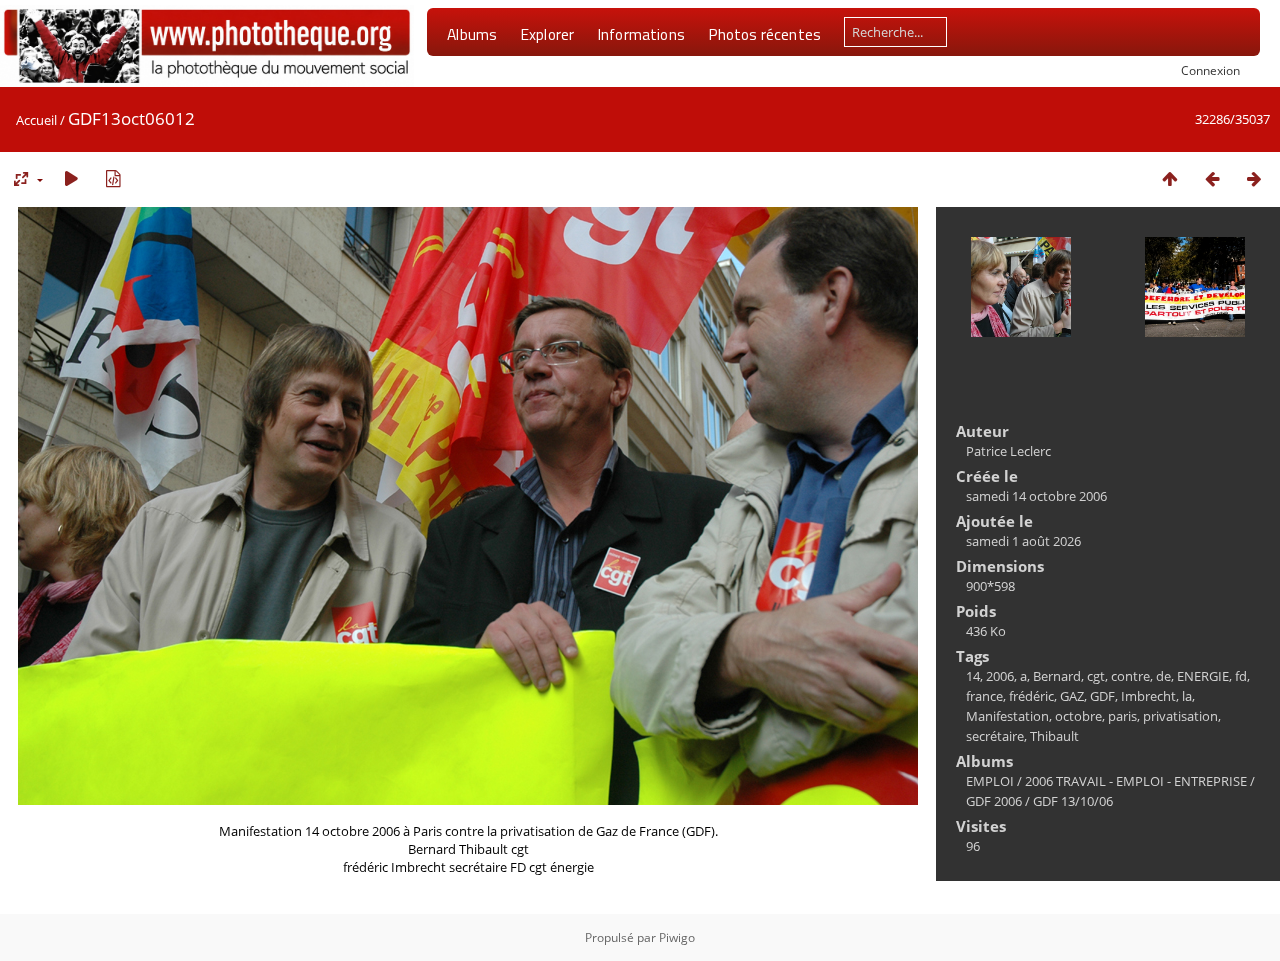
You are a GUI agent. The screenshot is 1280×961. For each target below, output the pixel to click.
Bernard (1057, 676)
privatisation (1180, 716)
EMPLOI (990, 781)
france (984, 696)
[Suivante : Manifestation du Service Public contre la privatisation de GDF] (1254, 178)
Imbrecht (1148, 696)
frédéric (1031, 696)
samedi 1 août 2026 (1023, 541)
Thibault (1054, 736)
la (1187, 696)
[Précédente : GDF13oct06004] (1212, 178)
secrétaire (995, 736)
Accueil (36, 120)
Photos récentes (764, 34)
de (1163, 676)
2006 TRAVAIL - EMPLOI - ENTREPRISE (1136, 781)
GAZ (1072, 696)
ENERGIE (1203, 676)
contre (1130, 676)
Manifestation (1007, 716)
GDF (1102, 696)
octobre (1078, 716)
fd (1241, 676)
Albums (472, 34)
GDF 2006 (994, 801)
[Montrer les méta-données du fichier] (113, 178)
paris (1122, 716)
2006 (1000, 676)
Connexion (1210, 70)
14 (973, 676)
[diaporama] (71, 178)
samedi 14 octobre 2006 (1036, 496)
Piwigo (677, 937)
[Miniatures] (1170, 178)
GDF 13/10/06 (1073, 801)
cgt (1096, 676)
